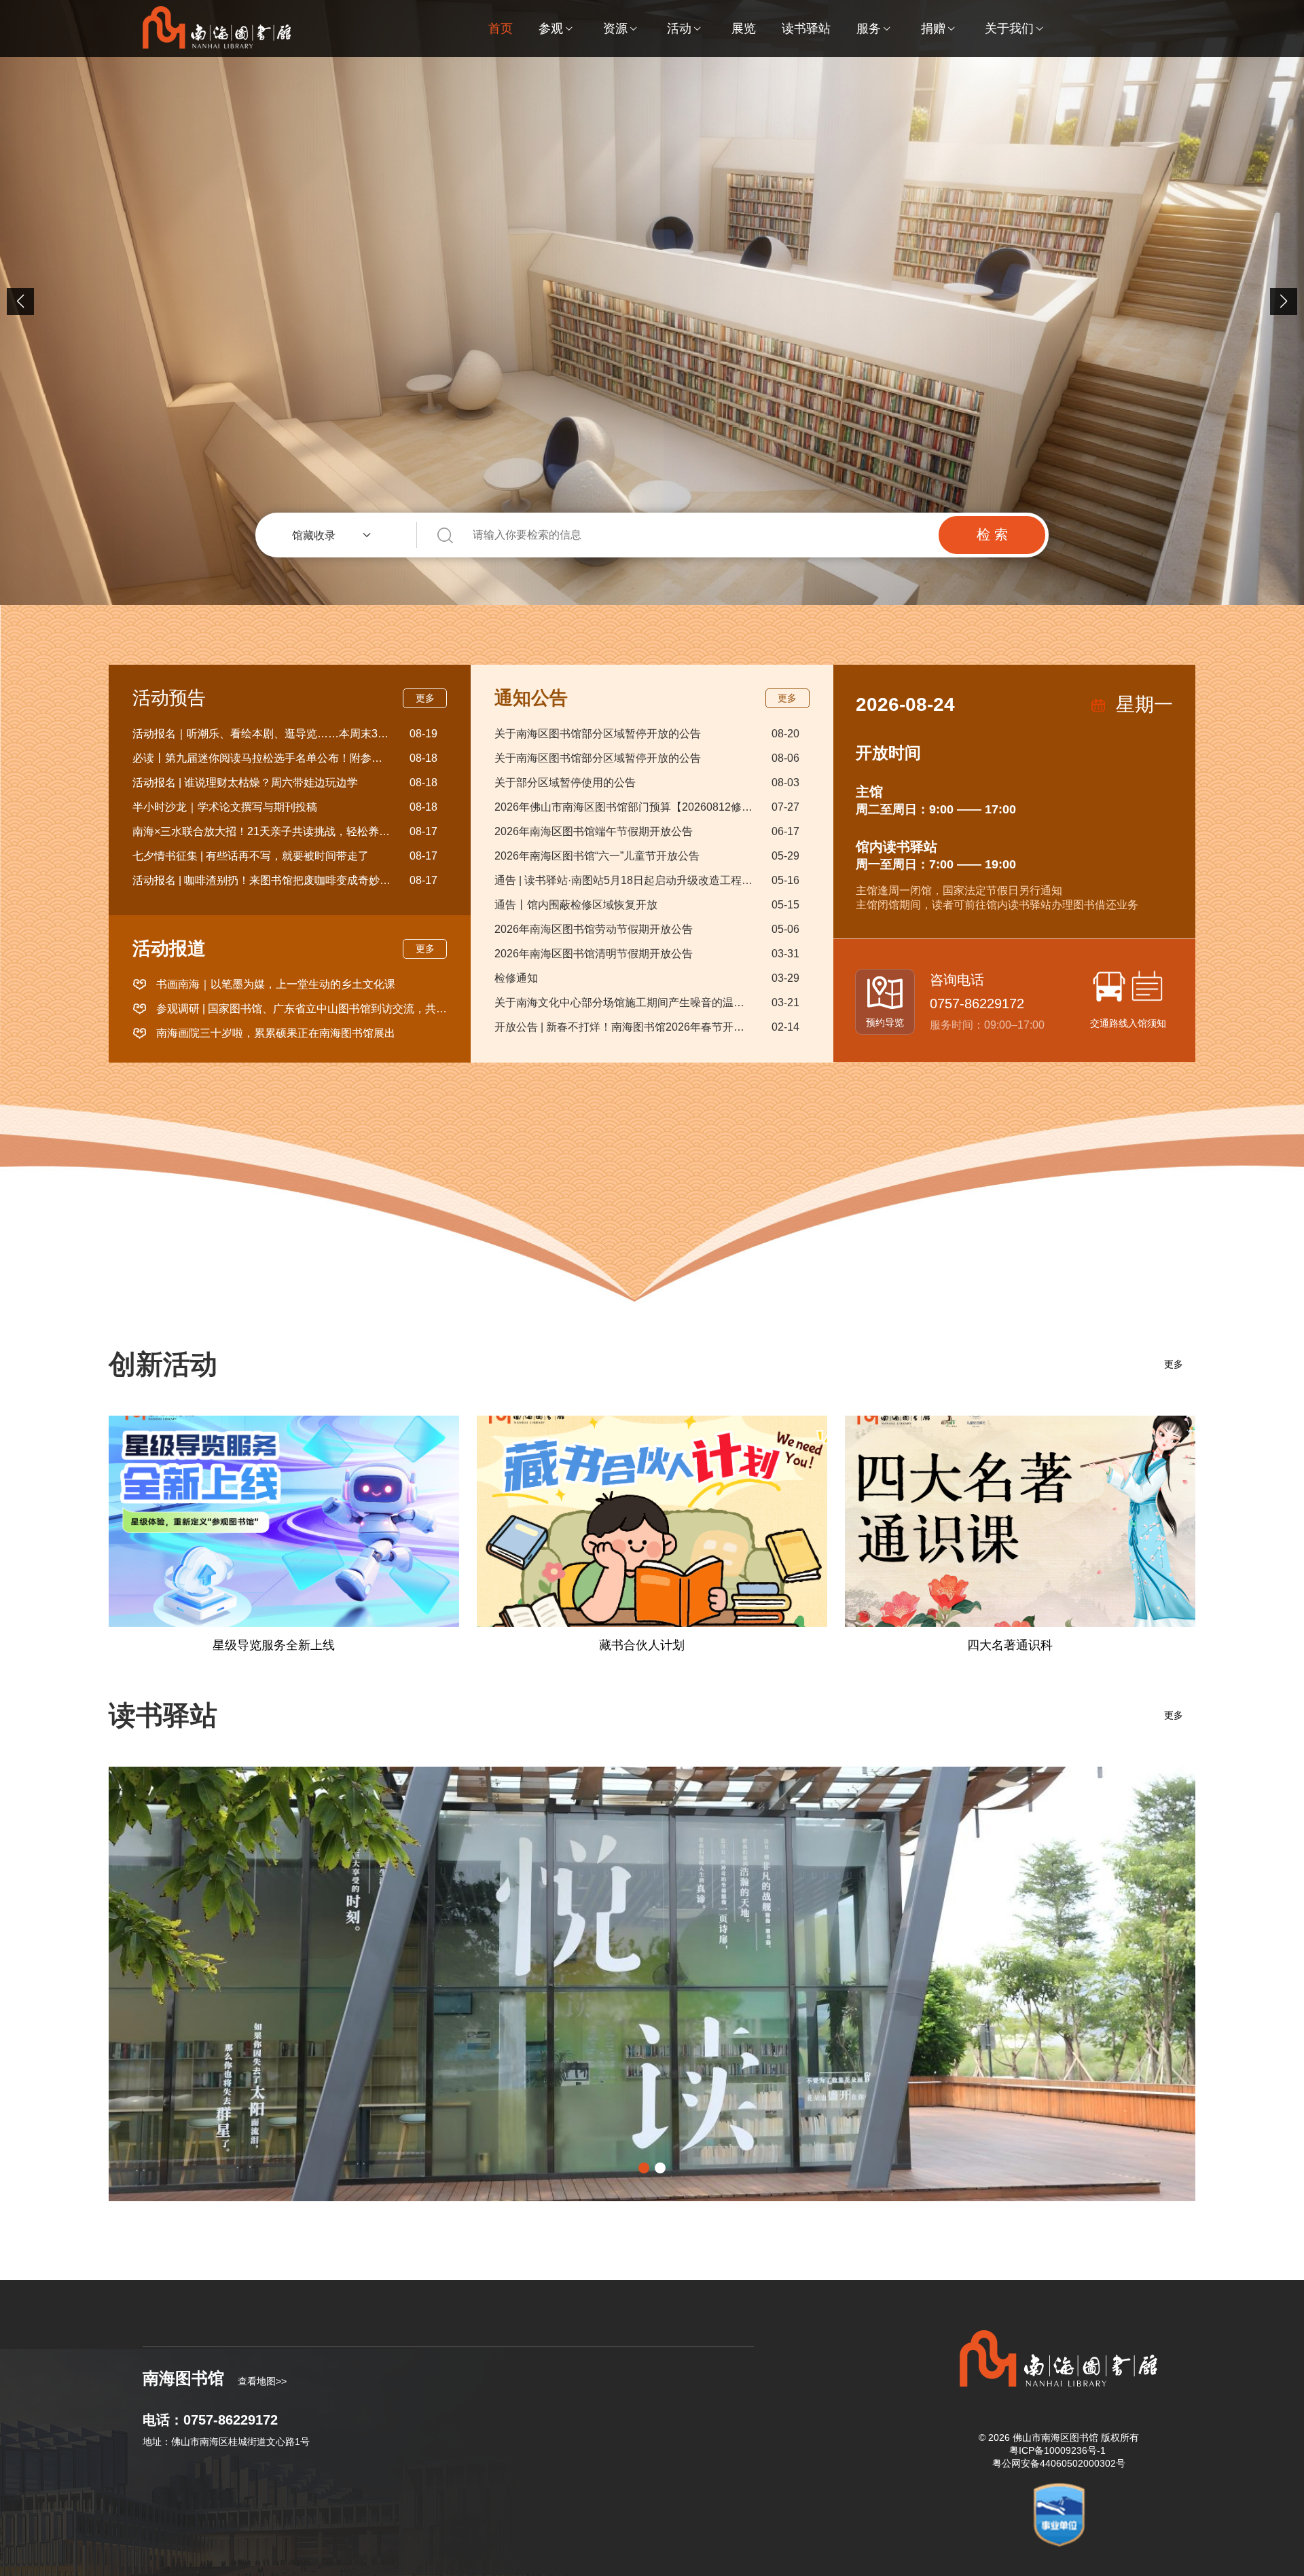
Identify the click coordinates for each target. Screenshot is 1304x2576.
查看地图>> (262, 2381)
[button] (1284, 301)
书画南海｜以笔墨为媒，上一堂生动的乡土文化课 (276, 984)
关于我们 (1009, 29)
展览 (744, 29)
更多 (425, 698)
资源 (615, 29)
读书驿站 (806, 29)
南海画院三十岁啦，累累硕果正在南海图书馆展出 (276, 1033)
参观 (551, 29)
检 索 (992, 534)
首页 (501, 29)
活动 (679, 29)
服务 (869, 29)
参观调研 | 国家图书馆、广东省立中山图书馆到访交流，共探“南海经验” (302, 1009)
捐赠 (933, 29)
